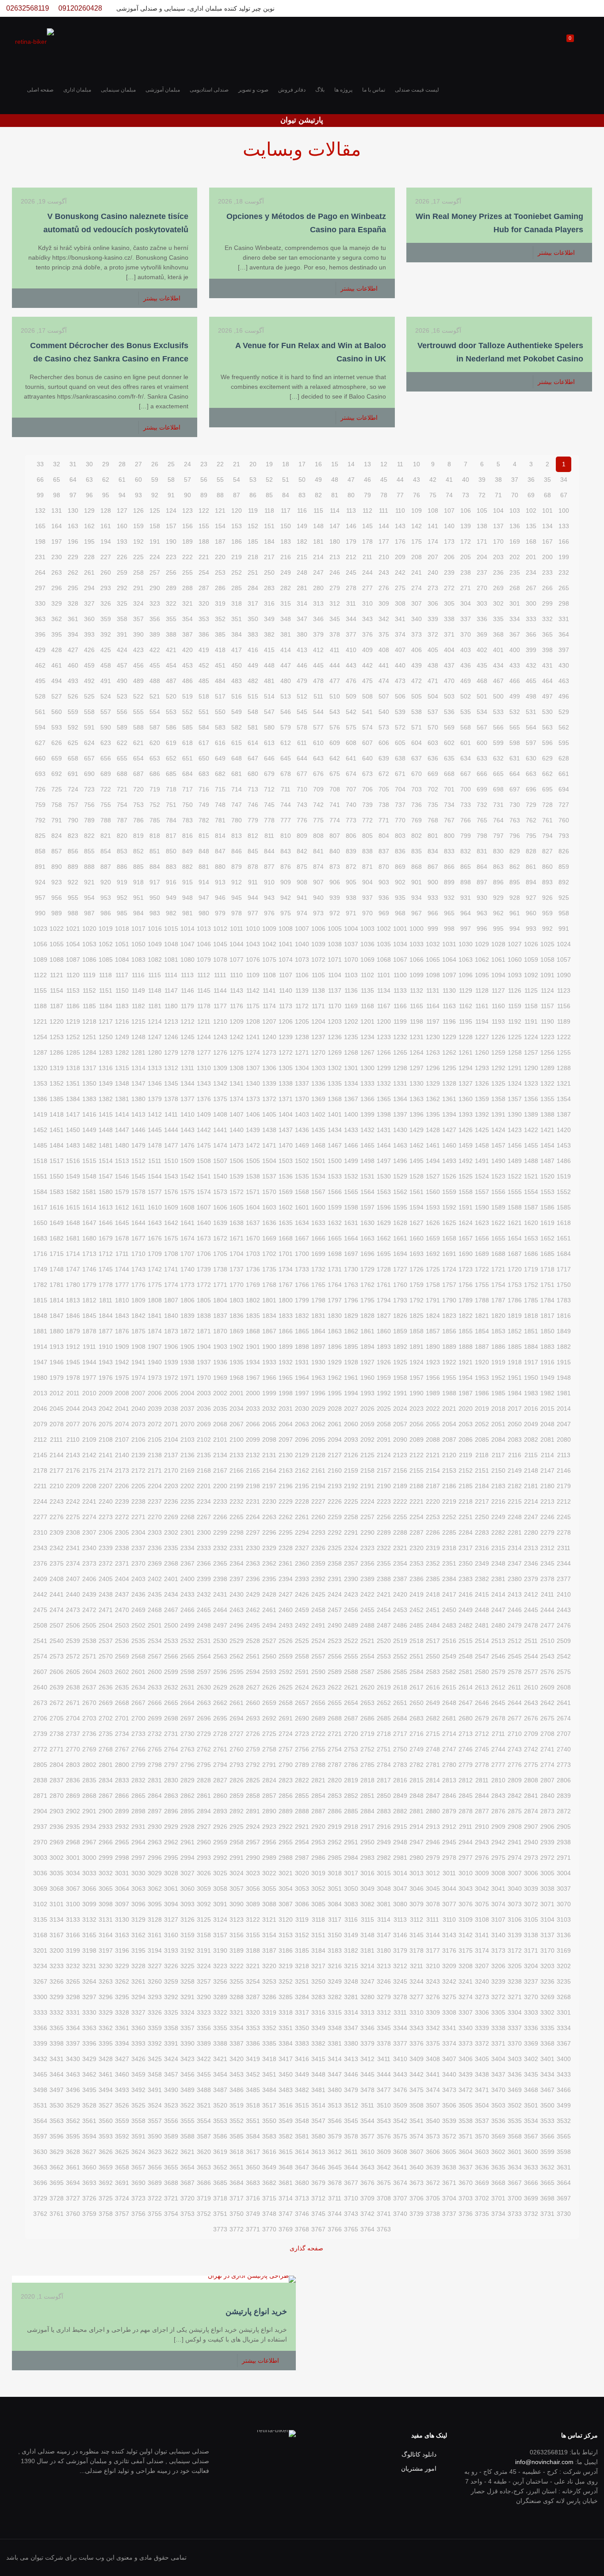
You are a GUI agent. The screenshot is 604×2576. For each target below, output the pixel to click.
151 (269, 526)
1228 (466, 1037)
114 (335, 511)
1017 (138, 929)
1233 (384, 1037)
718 (171, 789)
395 (57, 634)
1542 (187, 1176)
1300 (367, 1068)
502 (466, 696)
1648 (73, 1223)
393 (89, 634)
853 (122, 851)
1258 (515, 1052)
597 (531, 743)
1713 (89, 1254)
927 (531, 898)
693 (40, 774)
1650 (40, 1223)
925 (564, 898)
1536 (286, 1176)
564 (531, 727)
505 (417, 696)
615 (237, 743)
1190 (547, 1021)
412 (318, 650)
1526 (449, 1176)
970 (367, 913)
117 (286, 511)
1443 (187, 1130)
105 (482, 511)
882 (187, 867)
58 (171, 480)
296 (57, 588)
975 (286, 913)
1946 (57, 1362)
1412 (155, 1114)
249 (286, 572)
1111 (220, 975)
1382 (106, 1099)
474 (384, 681)
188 (204, 541)
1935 (237, 1362)
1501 (318, 1161)
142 (417, 526)
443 (351, 665)
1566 (335, 1192)
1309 (220, 1068)
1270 (318, 1052)
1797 (335, 1300)
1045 (220, 944)
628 (564, 758)
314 (302, 603)
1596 (384, 1207)
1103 (351, 975)
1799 (302, 1300)
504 (433, 696)
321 (187, 603)
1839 (187, 1316)
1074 (286, 960)
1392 (482, 1114)
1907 (155, 1347)
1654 (515, 1238)
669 (433, 774)
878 (253, 867)
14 (351, 464)
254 (204, 572)
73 (466, 495)
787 (122, 820)
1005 (335, 929)
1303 (318, 1068)
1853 (498, 1331)
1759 (417, 1285)
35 (547, 480)
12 (384, 464)
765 (482, 820)
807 (335, 836)
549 (237, 712)
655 (122, 758)
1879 (73, 1331)
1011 (237, 929)
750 (187, 805)
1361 (449, 1099)
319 (220, 603)
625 (73, 743)
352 (220, 619)
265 (564, 588)
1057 (564, 960)
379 (318, 634)
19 (269, 464)
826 (564, 851)
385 (220, 634)
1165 (417, 1006)
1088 (57, 960)
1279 (171, 1052)
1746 (89, 1269)
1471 (269, 1145)
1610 (155, 1207)
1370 (302, 1099)
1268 (351, 1052)
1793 (400, 1300)
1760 (400, 1285)
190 (171, 541)
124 (171, 511)
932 (449, 898)
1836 (237, 1316)
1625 (449, 1223)
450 (237, 665)
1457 (498, 1145)
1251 (89, 1037)
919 (122, 882)
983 (155, 913)
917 (155, 882)
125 (155, 511)
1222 (564, 1037)
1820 (498, 1316)
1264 (417, 1052)
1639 (220, 1223)
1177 (220, 1006)
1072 (318, 960)
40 (466, 480)
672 (384, 774)
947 (204, 898)
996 (482, 929)
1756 (466, 1285)
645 (286, 758)
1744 (122, 1269)
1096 (466, 975)
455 (155, 665)
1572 (237, 1192)
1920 (482, 1362)
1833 (286, 1316)
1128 (482, 990)
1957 (417, 1378)
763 (515, 820)
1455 (531, 1145)
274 (417, 588)
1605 (237, 1207)
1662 (384, 1238)
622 (122, 743)
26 (155, 464)
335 (498, 619)
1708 (171, 1254)
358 (122, 619)
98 (57, 495)
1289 (547, 1068)
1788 (482, 1300)
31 (73, 464)
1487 (547, 1161)
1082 (155, 960)
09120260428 (80, 8)
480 (286, 681)
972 (335, 913)
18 (286, 464)
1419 (40, 1114)
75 (433, 495)
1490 (498, 1161)
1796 (351, 1300)
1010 (253, 929)
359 (106, 619)
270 (482, 588)
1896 (335, 1347)
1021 (73, 929)
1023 (40, 929)
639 (384, 758)
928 (515, 898)
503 (449, 696)
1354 (564, 1099)
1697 (351, 1254)
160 (122, 526)
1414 (122, 1114)
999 (433, 929)
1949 (547, 1378)
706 (367, 789)
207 (433, 557)
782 (204, 820)
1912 (73, 1347)
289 (171, 588)
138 (482, 526)
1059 (531, 960)
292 (122, 588)
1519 (564, 1176)
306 (433, 603)
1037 (351, 944)
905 (351, 882)
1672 (220, 1238)
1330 (417, 1083)
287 (204, 588)
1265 (400, 1052)
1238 (302, 1037)
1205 (302, 1021)
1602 (286, 1207)
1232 (400, 1037)
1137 (335, 990)
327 (89, 603)
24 (187, 464)
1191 (531, 1021)
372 (433, 634)
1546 (122, 1176)
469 (466, 681)
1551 (40, 1176)
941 (302, 898)
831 (482, 851)
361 (73, 619)
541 (367, 712)
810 (286, 836)
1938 (187, 1362)
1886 (498, 1347)
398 (547, 650)
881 (204, 867)
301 (515, 603)
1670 (253, 1238)
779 (253, 820)
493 (73, 681)
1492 (466, 1161)
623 (106, 743)
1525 (466, 1176)
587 (155, 727)
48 (335, 480)
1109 (253, 975)
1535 (302, 1176)
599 (498, 743)
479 (302, 681)
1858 (417, 1331)
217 (269, 557)
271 (466, 588)
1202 (351, 1021)
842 (302, 851)
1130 (449, 990)
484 (220, 681)
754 (122, 805)
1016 (155, 929)
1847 (57, 1316)
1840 (171, 1316)
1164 (433, 1006)
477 (335, 681)
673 (367, 774)
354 (187, 619)
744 (286, 805)
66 (40, 480)
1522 (515, 1176)
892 (564, 882)
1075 (269, 960)
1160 (498, 1006)
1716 (40, 1254)
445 (318, 665)
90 (187, 495)
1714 (73, 1254)
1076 (253, 960)
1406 (253, 1114)
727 (564, 805)
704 (400, 789)
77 (400, 495)
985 (122, 913)
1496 (400, 1161)
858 (40, 851)
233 (547, 572)
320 (204, 603)
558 (89, 712)
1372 (269, 1099)
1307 (253, 1068)
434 (498, 665)
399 (531, 650)
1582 (73, 1192)
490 (122, 681)
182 (302, 541)
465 (531, 681)
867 (433, 867)
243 (384, 572)
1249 (122, 1037)
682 (220, 774)
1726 (417, 1269)
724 (73, 789)
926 (547, 898)
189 (187, 541)
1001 (400, 929)
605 (400, 743)
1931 (302, 1362)
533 (498, 712)
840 (335, 851)
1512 (138, 1161)
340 (417, 619)
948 (187, 898)
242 (400, 572)
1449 (89, 1130)
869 (400, 867)
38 (498, 480)
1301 (351, 1068)
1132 (417, 990)
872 (351, 867)
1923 (433, 1362)
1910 (106, 1347)
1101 (384, 975)
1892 (400, 1347)
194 (106, 541)
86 (253, 495)
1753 (515, 1285)
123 (187, 511)
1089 (40, 960)
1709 (155, 1254)
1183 (122, 1006)
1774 (171, 1285)
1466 (351, 1145)
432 (531, 665)
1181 (155, 1006)
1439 (253, 1130)
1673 (204, 1238)
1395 (433, 1114)
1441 (220, 1130)
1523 (498, 1176)
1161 (482, 1006)
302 (498, 603)
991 (564, 929)
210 (384, 557)
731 (498, 805)
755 (106, 805)
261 (89, 572)
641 (351, 758)
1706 (204, 1254)
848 (204, 851)
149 (302, 526)
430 (564, 665)
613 (269, 743)
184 (269, 541)
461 (57, 665)
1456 (515, 1145)
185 (253, 541)
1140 (286, 990)
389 (155, 634)
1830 (335, 1316)
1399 (367, 1114)
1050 (138, 944)
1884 (531, 1347)
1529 (400, 1176)
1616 (57, 1207)
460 (73, 665)
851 (155, 851)
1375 (220, 1099)
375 (384, 634)
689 (106, 774)
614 (253, 743)
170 (498, 541)
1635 (286, 1223)
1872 (187, 1331)
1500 (335, 1161)
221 (204, 557)
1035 (384, 944)
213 (335, 557)
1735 (269, 1269)
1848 (40, 1316)
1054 (73, 944)
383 (253, 634)
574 (367, 727)
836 (400, 851)
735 (433, 805)
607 (367, 743)
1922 (449, 1362)
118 (269, 511)
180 (335, 541)
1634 (302, 1223)
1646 (106, 1223)
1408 (220, 1114)
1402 (318, 1114)
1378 (171, 1099)
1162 (466, 1006)
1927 (367, 1362)
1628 (400, 1223)
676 (318, 774)
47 (351, 480)
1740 (187, 1269)
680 (253, 774)
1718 (547, 1269)
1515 (89, 1161)
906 (335, 882)
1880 (57, 1331)
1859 (400, 1331)
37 (515, 480)
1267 (367, 1052)
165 (40, 526)
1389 (531, 1114)
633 (482, 758)
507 (384, 696)
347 (302, 619)
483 (237, 681)
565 (515, 727)
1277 (204, 1052)
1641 (187, 1223)
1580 (106, 1192)
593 (57, 727)
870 (384, 867)
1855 (466, 1331)
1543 (171, 1176)
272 (449, 588)
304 (466, 603)
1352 (57, 1083)
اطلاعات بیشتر (162, 298)
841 (318, 851)
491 (106, 681)
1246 (171, 1037)
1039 (318, 944)
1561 (417, 1192)
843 (286, 851)
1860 (384, 1331)
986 (106, 913)
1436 (302, 1130)
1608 (187, 1207)
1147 (171, 990)
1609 (171, 1207)
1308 (237, 1068)
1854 (482, 1331)
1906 (171, 1347)
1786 (515, 1300)
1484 (57, 1145)
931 (466, 898)
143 (400, 526)
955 (73, 898)
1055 (57, 944)
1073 (302, 960)
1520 (547, 1176)
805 (367, 836)
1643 (155, 1223)
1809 (138, 1300)
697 (515, 789)
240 (433, 572)
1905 (187, 1347)
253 (220, 572)
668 (449, 774)
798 (482, 836)
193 (122, 541)
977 (253, 913)
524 (106, 696)
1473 (237, 1145)
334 (515, 619)
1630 (367, 1223)
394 (73, 634)
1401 (335, 1114)
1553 (547, 1192)
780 (237, 820)
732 (482, 805)
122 (204, 511)
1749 (40, 1269)
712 (269, 789)
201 (531, 557)
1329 (433, 1083)
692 (57, 774)
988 (73, 913)
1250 (106, 1037)
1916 (547, 1362)
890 (57, 867)
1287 (40, 1052)
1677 (138, 1238)
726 (40, 789)
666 (482, 774)
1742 (155, 1269)
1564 (367, 1192)
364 (564, 634)
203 (498, 557)
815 (204, 836)
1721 (498, 1269)
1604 (253, 1207)
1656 (482, 1238)
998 (449, 929)
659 (57, 758)
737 (400, 805)
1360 (466, 1099)
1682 (57, 1238)
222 (187, 557)
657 (89, 758)
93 (138, 495)
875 (302, 867)
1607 (204, 1207)
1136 (351, 990)
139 (466, 526)
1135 (367, 990)
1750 (564, 1285)
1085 (106, 960)
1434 (335, 1130)
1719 (531, 1269)
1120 (73, 975)
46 (367, 480)
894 (531, 882)
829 (515, 851)
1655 (498, 1238)
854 (106, 851)
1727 (400, 1269)
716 (204, 789)
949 (171, 898)
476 (351, 681)
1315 (122, 1068)
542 (351, 712)
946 (220, 898)
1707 (187, 1254)
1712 (106, 1254)
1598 (351, 1207)
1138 (318, 990)
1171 (318, 1006)
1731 (335, 1269)
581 (253, 727)
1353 (40, 1083)
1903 (220, 1347)
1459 (466, 1145)
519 (187, 696)
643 (318, 758)
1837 (220, 1316)
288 (187, 588)
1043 (253, 944)
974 (302, 913)
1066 (417, 960)
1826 (400, 1316)
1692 (433, 1254)
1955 (449, 1378)
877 (269, 867)
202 (515, 557)
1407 (237, 1114)
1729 (367, 1269)
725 (57, 789)
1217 (106, 1021)
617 (204, 743)
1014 (187, 929)
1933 (269, 1362)
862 (515, 867)
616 (220, 743)
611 (302, 743)
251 (253, 572)
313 (318, 603)
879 (237, 867)
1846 (73, 1316)
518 (204, 696)
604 (417, 743)
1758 (433, 1285)
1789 (466, 1300)
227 (106, 557)
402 (482, 650)
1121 (57, 975)
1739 (204, 1269)
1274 (253, 1052)
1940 (155, 1362)
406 (417, 650)
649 (220, 758)
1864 (318, 1331)
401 (498, 650)
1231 (417, 1037)
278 (351, 588)
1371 (286, 1099)
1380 (138, 1099)
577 (318, 727)
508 (367, 696)
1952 (498, 1378)
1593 (433, 1207)
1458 (482, 1145)
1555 (515, 1192)
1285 (73, 1052)
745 (269, 805)
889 (73, 867)
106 (466, 511)
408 (384, 650)
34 (564, 480)
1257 (531, 1052)
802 (417, 836)
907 (318, 882)
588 (138, 727)
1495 (417, 1161)
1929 (335, 1362)
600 (482, 743)
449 (253, 665)
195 (89, 541)
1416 (89, 1114)
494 (57, 681)
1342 (220, 1083)
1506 (237, 1161)
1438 (269, 1130)
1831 (318, 1316)
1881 (40, 1331)
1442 (204, 1130)
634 (466, 758)
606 (384, 743)
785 (155, 820)
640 (367, 758)
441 (384, 665)
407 (400, 650)
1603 (269, 1207)
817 (171, 836)
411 (335, 650)
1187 (57, 1006)
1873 (171, 1331)
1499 (351, 1161)
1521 (531, 1176)
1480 (122, 1145)
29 (106, 464)
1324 (515, 1083)
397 (564, 650)
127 (122, 511)
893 (547, 882)
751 (171, 805)
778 (269, 820)
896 (498, 882)
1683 (40, 1238)
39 (482, 480)
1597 (367, 1207)
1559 (449, 1192)
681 (237, 774)
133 (564, 526)
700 (466, 789)
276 (384, 588)
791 (57, 820)
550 (220, 712)
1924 (417, 1362)
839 (351, 851)
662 (547, 774)
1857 (433, 1331)
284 (253, 588)
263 (57, 572)
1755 (482, 1285)
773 (351, 820)
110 (400, 511)
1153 (73, 990)
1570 (269, 1192)
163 (73, 526)
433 (515, 665)
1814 (57, 1300)
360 (89, 619)
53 (253, 480)
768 (433, 820)
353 (204, 619)
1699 (318, 1254)
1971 (187, 1378)
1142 (253, 990)
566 (498, 727)
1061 (498, 960)
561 (40, 712)
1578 (138, 1192)
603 (433, 743)
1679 (106, 1238)
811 (269, 836)
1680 (89, 1238)
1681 (73, 1238)
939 (335, 898)
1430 (400, 1130)
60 (138, 480)
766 (466, 820)
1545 (138, 1176)
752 (155, 805)
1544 (155, 1176)
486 (187, 681)
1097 (449, 975)
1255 (564, 1052)
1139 (302, 990)
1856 (449, 1331)
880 (220, 867)
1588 (515, 1207)
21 (237, 464)
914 (204, 882)
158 (155, 526)
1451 (57, 1130)
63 (89, 480)
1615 (73, 1207)
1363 (417, 1099)
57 (187, 480)
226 (122, 557)
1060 (515, 960)
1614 (89, 1207)
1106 (302, 975)
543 (335, 712)
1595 (400, 1207)
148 (318, 526)
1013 (204, 929)
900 (433, 882)
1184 (106, 1006)
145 (367, 526)
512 (302, 696)
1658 (449, 1238)
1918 (515, 1362)
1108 (269, 975)
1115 (155, 975)
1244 (204, 1037)
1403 (302, 1114)
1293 (482, 1068)
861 (531, 867)
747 (237, 805)
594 (40, 727)
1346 (155, 1083)
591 (89, 727)
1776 (138, 1285)
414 (286, 650)
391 (122, 634)
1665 (335, 1238)
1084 (122, 960)
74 (449, 495)
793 (564, 836)
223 (171, 557)
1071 (335, 960)
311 (351, 603)
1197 (433, 1021)
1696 (367, 1254)
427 (73, 650)
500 (498, 696)
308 (400, 603)
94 (122, 495)
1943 (106, 1362)
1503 (286, 1161)
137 (498, 526)
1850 (547, 1331)
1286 (57, 1052)
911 (253, 882)
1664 (351, 1238)
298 (564, 603)
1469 (302, 1145)
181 (318, 541)
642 (335, 758)
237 (482, 572)
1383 (89, 1099)
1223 (547, 1037)
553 (171, 712)
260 (106, 572)
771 (384, 820)
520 (171, 696)
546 (286, 712)
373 (417, 634)
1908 (138, 1347)
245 (351, 572)
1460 (449, 1145)
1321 (564, 1083)
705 (384, 789)
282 (286, 588)
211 (367, 557)
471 (433, 681)
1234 (367, 1037)
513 (286, 696)
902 (400, 882)
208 (417, 557)
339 (433, 619)
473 (400, 681)
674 (351, 774)
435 (482, 665)
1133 (400, 990)
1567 (318, 1192)
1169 (351, 1006)
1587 (531, 1207)
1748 (57, 1269)
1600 (318, 1207)
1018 (122, 929)
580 (269, 727)
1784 (547, 1300)
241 (417, 572)
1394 (449, 1114)
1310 (204, 1068)
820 (122, 836)
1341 (237, 1083)
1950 (531, 1378)
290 (155, 588)
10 (417, 464)
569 (449, 727)
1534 (318, 1176)
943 (269, 898)
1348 (122, 1083)
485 (204, 681)
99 (40, 495)
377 (351, 634)
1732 (318, 1269)
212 (351, 557)
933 (433, 898)
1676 (155, 1238)
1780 (73, 1285)
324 (138, 603)
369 (482, 634)
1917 (531, 1362)
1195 (466, 1021)
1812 (89, 1300)
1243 (220, 1037)
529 (564, 712)
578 (302, 727)
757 (73, 805)
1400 (351, 1114)
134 (547, 526)
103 (515, 511)
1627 (417, 1223)
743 (302, 805)
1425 (482, 1130)
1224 (531, 1037)
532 (515, 712)
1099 (417, 975)
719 (155, 789)
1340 (253, 1083)
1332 (384, 1083)
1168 (367, 1006)
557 (106, 712)
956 (57, 898)
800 (449, 836)
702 (433, 789)
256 (171, 572)
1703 (253, 1254)
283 (269, 588)
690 (89, 774)
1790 (449, 1300)
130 (73, 511)
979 (220, 913)
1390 (515, 1114)
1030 (466, 944)
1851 (531, 1331)
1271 (302, 1052)
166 (564, 541)
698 (498, 789)
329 (57, 603)
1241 (253, 1037)
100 (564, 511)
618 (187, 743)
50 (302, 480)
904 (367, 882)
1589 (498, 1207)
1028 (498, 944)
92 (155, 495)
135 (531, 526)
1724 (449, 1269)
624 (89, 743)
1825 (417, 1316)
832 (466, 851)
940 (318, 898)
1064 (449, 960)
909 (286, 882)
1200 (384, 1021)
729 (531, 805)
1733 (302, 1269)
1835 (253, 1316)
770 (400, 820)
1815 (40, 1300)
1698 (335, 1254)
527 (57, 696)
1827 (384, 1316)
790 (73, 820)
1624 (466, 1223)
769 (417, 820)
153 (237, 526)
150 (286, 526)
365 (547, 634)
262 (73, 572)
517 (220, 696)
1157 (547, 1006)
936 (384, 898)
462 (40, 665)
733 (466, 805)
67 (564, 495)
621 (138, 743)
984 (138, 913)
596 (547, 743)
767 (449, 820)
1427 (449, 1130)
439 (417, 665)
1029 (482, 944)
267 (531, 588)
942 (286, 898)
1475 (204, 1145)
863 (498, 867)
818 (155, 836)
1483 (73, 1145)
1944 (89, 1362)
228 (89, 557)
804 (384, 836)
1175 (253, 1006)
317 (253, 603)
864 (482, 867)
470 (449, 681)
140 (449, 526)
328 (73, 603)
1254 (40, 1037)
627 (40, 743)
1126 (515, 990)
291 (138, 588)
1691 (449, 1254)
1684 (564, 1254)
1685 (547, 1254)
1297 (417, 1068)
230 (57, 557)
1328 (449, 1083)
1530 (384, 1176)
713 (253, 789)
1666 (318, 1238)
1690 (466, 1254)
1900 (269, 1347)
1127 (498, 990)
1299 (384, 1068)
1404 (286, 1114)
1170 (335, 1006)
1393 (466, 1114)
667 (466, 774)
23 (204, 464)
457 (122, 665)
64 (73, 480)
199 (564, 557)
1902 (237, 1347)
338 (449, 619)
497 (547, 696)
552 (187, 712)
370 (466, 634)
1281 (138, 1052)
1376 (204, 1099)
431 (547, 665)
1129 (466, 990)
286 (220, 588)
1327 (466, 1083)
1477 (171, 1145)
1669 (269, 1238)
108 (433, 511)
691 (73, 774)
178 (367, 541)
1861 (367, 1331)
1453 (564, 1145)
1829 (351, 1316)
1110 (236, 975)
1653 (531, 1238)
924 (40, 882)
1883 (547, 1347)
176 (400, 541)
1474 (220, 1145)
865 (466, 867)
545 (302, 712)
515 (253, 696)
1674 (187, 1238)
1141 (269, 990)
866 (449, 867)
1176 (237, 1006)
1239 (286, 1037)
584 (204, 727)
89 (204, 495)
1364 (400, 1099)
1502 (302, 1161)
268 (515, 588)
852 (138, 851)
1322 (547, 1083)
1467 (335, 1145)
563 (547, 727)
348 (286, 619)
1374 (237, 1099)
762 (531, 820)
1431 (384, 1130)
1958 (400, 1378)
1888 (466, 1347)
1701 (286, 1254)
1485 (40, 1145)
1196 (449, 1021)
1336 (318, 1083)
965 (449, 913)
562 (564, 727)
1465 (367, 1145)
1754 (498, 1285)
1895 (351, 1347)
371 (449, 634)
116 (302, 511)
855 (89, 851)
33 (40, 464)
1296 (433, 1068)
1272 (286, 1052)
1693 (417, 1254)
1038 (335, 944)
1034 (400, 944)
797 (498, 836)
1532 (351, 1176)
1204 (318, 1021)
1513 (122, 1161)
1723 (466, 1269)
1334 (351, 1083)
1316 (106, 1068)
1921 (466, 1362)
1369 (318, 1099)
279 (335, 588)
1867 (269, 1331)
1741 (171, 1269)
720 (138, 789)
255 (187, 572)
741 (335, 805)
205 (466, 557)
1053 (89, 944)
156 (187, 526)
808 (318, 836)
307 (417, 603)
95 (106, 495)
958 (564, 913)
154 (220, 526)
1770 (237, 1285)
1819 (515, 1316)
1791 (433, 1300)
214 (318, 557)
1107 (286, 975)
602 (449, 743)
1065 (433, 960)
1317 (89, 1068)
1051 (122, 944)
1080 (187, 960)
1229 (449, 1037)
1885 (515, 1347)
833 (449, 851)
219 (237, 557)
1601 (302, 1207)
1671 (237, 1238)
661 (564, 774)
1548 (89, 1176)
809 (302, 836)
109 (417, 511)
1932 (286, 1362)
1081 (171, 960)
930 (482, 898)
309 (384, 603)
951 (138, 898)
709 (318, 789)
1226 (498, 1037)
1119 (89, 975)
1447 (122, 1130)
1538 (253, 1176)
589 (122, 727)
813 (237, 836)
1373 (253, 1099)
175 (417, 541)
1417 (73, 1114)
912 (237, 882)
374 (400, 634)
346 (318, 619)
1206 (286, 1021)
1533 (335, 1176)
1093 (515, 975)
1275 (237, 1052)
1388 (547, 1114)
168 (531, 541)
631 (515, 758)
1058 (547, 960)
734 (449, 805)
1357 (515, 1099)
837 (384, 851)
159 (138, 526)
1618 (564, 1223)
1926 (384, 1362)
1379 (155, 1099)
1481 (106, 1145)
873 (335, 867)
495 (40, 681)
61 (122, 480)
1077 (237, 960)
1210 (220, 1021)
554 (155, 712)
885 (138, 867)
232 (564, 572)
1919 (498, 1362)
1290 (531, 1068)
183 (286, 541)
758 (57, 805)
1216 (122, 1021)
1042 (269, 944)
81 (335, 495)
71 (498, 495)
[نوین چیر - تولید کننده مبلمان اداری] (34, 41)
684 (187, 774)
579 (286, 727)
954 (89, 898)
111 (384, 511)
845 (253, 851)
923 (57, 882)
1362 (433, 1099)
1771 (220, 1285)
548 (253, 712)
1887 (482, 1347)
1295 (449, 1068)
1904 (204, 1347)
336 (482, 619)
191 (155, 541)
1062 (482, 960)
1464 (384, 1145)
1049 (155, 944)
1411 (171, 1114)
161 (106, 526)
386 (204, 634)
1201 (367, 1021)
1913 (57, 1347)
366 (531, 634)
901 (417, 882)
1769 (253, 1285)
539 (400, 712)
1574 (204, 1192)
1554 (531, 1192)
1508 (204, 1161)
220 (220, 557)
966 (433, 913)
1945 (73, 1362)
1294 (466, 1068)
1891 (417, 1347)
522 (138, 696)
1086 (89, 960)
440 (400, 665)
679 (269, 774)
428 (57, 650)
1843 (122, 1316)
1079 (204, 960)
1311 (187, 1068)
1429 (417, 1130)
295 (73, 588)
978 (237, 913)
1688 (498, 1254)
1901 (253, 1347)
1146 (187, 990)
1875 (138, 1331)
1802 (253, 1300)
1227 (482, 1037)
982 (171, 913)
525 (89, 696)
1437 (286, 1130)
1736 (253, 1269)
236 (498, 572)
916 (171, 882)
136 (515, 526)
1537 (269, 1176)
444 (335, 665)
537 (433, 712)
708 (335, 789)
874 (318, 867)
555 (138, 712)
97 (73, 495)
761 (547, 820)
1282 (122, 1052)
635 (449, 758)
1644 (138, 1223)
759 (40, 805)
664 (515, 774)
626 (57, 743)
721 (122, 789)
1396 (417, 1114)
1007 (302, 929)
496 (564, 696)
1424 (498, 1130)
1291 (515, 1068)
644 (302, 758)
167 (547, 541)
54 (237, 480)
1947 (40, 1362)
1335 (335, 1083)
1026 (531, 944)
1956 (433, 1378)
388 (171, 634)
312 (335, 603)
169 (515, 541)
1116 (138, 975)
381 (286, 634)
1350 (89, 1083)
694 (564, 789)
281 (302, 588)
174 (433, 541)
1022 (57, 929)
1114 (171, 975)
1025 (547, 944)
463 (564, 681)
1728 (384, 1269)
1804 (220, 1300)
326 (106, 603)
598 (515, 743)
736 (417, 805)
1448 (106, 1130)
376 (367, 634)
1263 (433, 1052)
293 (106, 588)
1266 (384, 1052)
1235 (351, 1037)
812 (253, 836)
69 (531, 495)
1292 (498, 1068)
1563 (384, 1192)
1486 (564, 1161)
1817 (547, 1316)
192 (138, 541)
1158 (531, 1006)
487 (171, 681)
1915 (564, 1362)
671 (400, 774)
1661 (400, 1238)
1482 (89, 1145)
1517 (57, 1161)
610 (318, 743)
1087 (73, 960)
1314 (138, 1068)
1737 (237, 1269)
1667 (302, 1238)
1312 (171, 1068)
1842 (138, 1316)
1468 (318, 1145)
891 (40, 867)
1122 (40, 975)
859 (564, 867)
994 (515, 929)
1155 (40, 990)
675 (335, 774)
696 (531, 789)
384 (237, 634)
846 (237, 851)
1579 (122, 1192)
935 (400, 898)
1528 (417, 1176)
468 (482, 681)
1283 (106, 1052)
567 (482, 727)
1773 (187, 1285)
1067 (400, 960)
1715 (57, 1254)
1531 (367, 1176)
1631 (351, 1223)
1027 (515, 944)
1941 (138, 1362)
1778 (106, 1285)
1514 (106, 1161)
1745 (106, 1269)
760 (564, 820)
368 (498, 634)
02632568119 (28, 8)
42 (433, 480)
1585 (564, 1207)
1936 (220, 1362)
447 (286, 665)
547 (269, 712)
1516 (73, 1161)
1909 (122, 1347)
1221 (40, 1021)
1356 (531, 1099)
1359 (482, 1099)
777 (286, 820)
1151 (106, 990)
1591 (466, 1207)
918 (138, 882)
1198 (417, 1021)
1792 (417, 1300)
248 (302, 572)
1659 (433, 1238)
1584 (40, 1192)
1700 (302, 1254)
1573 (220, 1192)
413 (302, 650)
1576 (171, 1192)
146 (351, 526)
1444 (171, 1130)
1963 (318, 1378)
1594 (417, 1207)
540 (384, 712)
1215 (138, 1021)
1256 (547, 1052)
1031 (449, 944)
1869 (237, 1331)
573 (384, 727)
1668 (286, 1238)
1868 (253, 1331)
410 (351, 650)
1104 (335, 975)
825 (40, 836)
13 (367, 464)
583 (220, 727)
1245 (187, 1037)
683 (204, 774)
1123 (564, 990)
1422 (531, 1130)
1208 (253, 1021)
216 (286, 557)
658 (73, 758)
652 (171, 758)
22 (220, 464)
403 (466, 650)
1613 (106, 1207)
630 (531, 758)
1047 (187, 944)
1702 (269, 1254)
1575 (187, 1192)
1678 (122, 1238)
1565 (351, 1192)
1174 (269, 1006)
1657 (466, 1238)
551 (204, 712)
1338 (286, 1083)
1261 (466, 1052)
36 (531, 480)
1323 (531, 1083)
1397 (400, 1114)
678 (286, 774)
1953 (482, 1378)
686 (155, 774)
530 (547, 712)
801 (433, 836)
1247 (155, 1037)
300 (531, 603)
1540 (220, 1176)
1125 (531, 990)
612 (286, 743)
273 (433, 588)
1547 (106, 1176)
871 (367, 867)
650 (204, 758)
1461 (433, 1145)
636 (433, 758)
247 (318, 572)
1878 (89, 1331)
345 (335, 619)
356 (155, 619)
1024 (564, 944)
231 (40, 557)
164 (57, 526)
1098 (433, 975)
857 (57, 851)
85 (269, 495)
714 (237, 789)
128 (106, 511)
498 (531, 696)
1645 (122, 1223)
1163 (449, 1006)
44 (400, 480)
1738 (220, 1269)
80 (351, 495)
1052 (106, 944)
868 (417, 867)
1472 (253, 1145)
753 (138, 805)
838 (367, 851)
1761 (384, 1285)
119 (253, 511)
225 (138, 557)
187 (220, 541)
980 (204, 913)
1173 (286, 1006)
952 (122, 898)
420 (187, 650)
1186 (73, 1006)
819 (138, 836)
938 (351, 898)
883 (171, 867)
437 (449, 665)
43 (417, 480)
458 (106, 665)
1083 (138, 960)
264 (40, 572)
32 (57, 464)
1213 (171, 1021)
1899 (286, 1347)
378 (335, 634)
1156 (564, 1006)
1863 (335, 1331)
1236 (335, 1037)
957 (40, 898)
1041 (286, 944)
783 (187, 820)
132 (40, 511)
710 (302, 789)
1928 (351, 1362)
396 (40, 634)
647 (253, 758)
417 (237, 650)
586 (171, 727)
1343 (204, 1083)
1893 (384, 1347)
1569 (286, 1192)
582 (237, 727)
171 (482, 541)
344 (351, 619)
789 (89, 820)
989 (57, 913)
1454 (547, 1145)
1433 (351, 1130)
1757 (449, 1285)
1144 (220, 990)
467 (498, 681)
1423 (515, 1130)
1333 (367, 1083)
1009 (269, 929)
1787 (498, 1300)
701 (449, 789)
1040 (302, 944)
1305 (286, 1068)
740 (351, 805)
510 (335, 696)
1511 (155, 1161)
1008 (286, 929)
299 (547, 603)
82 (318, 495)
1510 (171, 1161)
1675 (171, 1238)
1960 (367, 1378)
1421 (547, 1130)
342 (384, 619)
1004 (351, 929)
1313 (155, 1068)
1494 (433, 1161)
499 (515, 696)
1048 (171, 944)
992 (547, 929)
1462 (417, 1145)
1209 (237, 1021)
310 (367, 603)
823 (73, 836)
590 (106, 727)
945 (237, 898)
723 (89, 789)
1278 (187, 1052)
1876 (122, 1331)
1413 (138, 1114)
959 (547, 913)
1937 (204, 1362)
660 (40, 758)
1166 (400, 1006)
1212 (187, 1021)
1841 (155, 1316)
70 (515, 495)
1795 (367, 1300)
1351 (73, 1083)
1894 (367, 1347)
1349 (106, 1083)
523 (122, 696)
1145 (204, 990)
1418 (57, 1114)
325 (122, 603)
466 (515, 681)
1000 (417, 929)
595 (564, 743)
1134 (384, 990)
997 (466, 929)
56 (204, 480)
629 (547, 758)
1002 (384, 929)
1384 (73, 1099)
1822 (466, 1316)
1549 (73, 1176)
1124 (547, 990)
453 (187, 665)
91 (171, 495)
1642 (171, 1223)
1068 (384, 960)
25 (171, 464)
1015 (171, 929)
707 (351, 789)
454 (171, 665)
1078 (220, 960)
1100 (400, 975)
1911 (89, 1347)
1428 (433, 1130)
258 (138, 572)
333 (531, 619)
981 (187, 913)
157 (171, 526)
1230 (433, 1037)
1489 (515, 1161)
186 (237, 541)
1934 (253, 1362)
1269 (335, 1052)
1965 (286, 1378)
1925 (400, 1362)
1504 (269, 1161)
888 (89, 867)
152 (253, 526)
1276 (220, 1052)
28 (122, 464)
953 (106, 898)
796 (515, 836)
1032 (433, 944)
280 (318, 588)
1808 (155, 1300)
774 (335, 820)
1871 (204, 1331)
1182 (138, 1006)
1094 (498, 975)
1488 (531, 1161)
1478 (155, 1145)
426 (89, 650)
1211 (204, 1021)
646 (269, 758)
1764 (335, 1285)
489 (138, 681)
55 (220, 480)
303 (482, 603)
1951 (515, 1378)
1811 (106, 1300)
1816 (564, 1316)
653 (155, 758)
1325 (498, 1083)
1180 (171, 1006)
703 (417, 789)
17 (302, 464)
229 (73, 557)
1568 (302, 1192)
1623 (482, 1223)
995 (498, 929)
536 (449, 712)
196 (73, 541)
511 (318, 696)
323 (155, 603)
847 (220, 851)
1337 (302, 1083)
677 (302, 774)
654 (138, 758)
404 (449, 650)
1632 (335, 1223)
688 (122, 774)
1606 (220, 1207)
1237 (318, 1037)
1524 (482, 1176)
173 (449, 541)
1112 (204, 975)
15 (335, 464)
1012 (220, 929)
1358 (498, 1099)
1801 (269, 1300)
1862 (351, 1331)
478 (318, 681)
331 (564, 619)
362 (57, 619)
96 (89, 495)
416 (253, 650)
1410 (187, 1114)
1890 (433, 1347)
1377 (187, 1099)
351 (237, 619)
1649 (57, 1223)
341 (400, 619)
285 (237, 588)
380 (302, 634)
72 (482, 495)
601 (466, 743)
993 (531, 929)
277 (367, 588)
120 (237, 511)
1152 (89, 990)
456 (138, 665)
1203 (335, 1021)
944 (253, 898)
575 (351, 727)
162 (89, 526)
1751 (547, 1285)
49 (318, 480)
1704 (237, 1254)
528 (40, 696)
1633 (318, 1223)
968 (400, 913)
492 (89, 681)
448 (269, 665)
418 (220, 650)
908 (302, 882)
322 (171, 603)
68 (547, 495)
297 (40, 588)
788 (106, 820)
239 (449, 572)
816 (187, 836)
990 (40, 913)
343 (367, 619)
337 (466, 619)
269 (498, 588)
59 (155, 480)
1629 (384, 1223)
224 (155, 557)
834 (433, 851)
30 (89, 464)
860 (547, 867)
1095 (482, 975)
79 (367, 495)
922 (73, 882)
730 (515, 805)
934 (417, 898)
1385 (57, 1099)
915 (187, 882)
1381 (122, 1099)
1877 (106, 1331)
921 (89, 882)
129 (89, 511)
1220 (57, 1021)
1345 (171, 1083)
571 (417, 727)
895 (515, 882)
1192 (515, 1021)
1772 (204, 1285)
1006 (318, 929)
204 (482, 557)
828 (531, 851)
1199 (400, 1021)
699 (482, 789)
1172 (302, 1006)
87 (237, 495)
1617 (40, 1207)
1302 (335, 1068)
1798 (318, 1300)
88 (220, 495)
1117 (122, 975)
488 (155, 681)
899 (449, 882)
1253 (57, 1037)
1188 (40, 1006)
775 (318, 820)
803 (400, 836)
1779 (89, 1285)
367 (515, 634)
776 (302, 820)
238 (466, 572)
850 (171, 851)
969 (384, 913)
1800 (286, 1300)
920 (106, 882)
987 (89, 913)
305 (449, 603)
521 (155, 696)
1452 (40, 1130)
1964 (302, 1378)
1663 (367, 1238)
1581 (89, 1192)
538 (417, 712)
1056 (40, 944)
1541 (204, 1176)
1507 (220, 1161)
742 (318, 805)
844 (269, 851)
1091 (547, 975)
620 (155, 743)
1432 (367, 1130)
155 (204, 526)
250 (269, 572)
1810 (122, 1300)
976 (269, 913)
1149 (138, 990)
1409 (204, 1114)
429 (40, 650)
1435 (318, 1130)
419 (204, 650)
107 (449, 511)
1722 (482, 1269)
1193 (498, 1021)
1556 (498, 1192)
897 (482, 882)
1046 (204, 944)
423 (138, 650)
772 (367, 820)
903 (384, 882)
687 (138, 774)
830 (498, 851)
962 (498, 913)
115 (318, 511)
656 (106, 758)
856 (73, 851)
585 (187, 727)
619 (171, 743)
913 (220, 882)
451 (220, 665)
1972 (171, 1378)
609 (335, 743)
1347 (138, 1083)
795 (531, 836)
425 (106, 650)
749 (204, 805)
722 (106, 789)
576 (335, 727)
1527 (433, 1176)
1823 (449, 1316)
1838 (204, 1316)
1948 (564, 1378)
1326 (482, 1083)
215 (302, 557)
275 (400, 588)
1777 (122, 1285)
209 (400, 557)
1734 (286, 1269)
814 (220, 836)
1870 (220, 1331)
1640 (204, 1223)
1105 (318, 975)
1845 (89, 1316)
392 (106, 634)
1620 (531, 1223)
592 (73, 727)
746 (253, 805)
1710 (138, 1254)
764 (498, 820)
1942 (122, 1362)
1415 (106, 1114)
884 (155, 867)
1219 (73, 1021)
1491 (482, 1161)
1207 (269, 1021)
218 (253, 557)
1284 (89, 1052)
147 (335, 526)
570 (433, 727)
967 (417, 913)
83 (302, 495)
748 (220, 805)
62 (106, 480)
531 (531, 712)
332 (547, 619)
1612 (122, 1207)
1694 (400, 1254)
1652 (547, 1238)
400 (515, 650)
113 (351, 511)
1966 (269, 1378)
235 (515, 572)
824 (57, 836)
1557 (482, 1192)
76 (417, 495)
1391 (498, 1114)
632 (498, 758)
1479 (138, 1145)
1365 (384, 1099)
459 (89, 665)
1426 (466, 1130)
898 (466, 882)
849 (187, 851)
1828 (367, 1316)
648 (237, 758)
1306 (269, 1068)
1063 (466, 960)
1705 (220, 1254)
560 (57, 712)
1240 (269, 1037)
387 (187, 634)
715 (220, 789)
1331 (400, 1083)
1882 (564, 1347)
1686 (531, 1254)
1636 (269, 1223)
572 (400, 727)
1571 (253, 1192)
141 (433, 526)
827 (547, 851)
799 (466, 836)
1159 (515, 1006)
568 (466, 727)
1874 (155, 1331)
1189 (564, 1021)
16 (318, 464)
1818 (531, 1316)
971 (351, 913)
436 (466, 665)
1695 (384, 1254)
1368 (335, 1099)
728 (547, 805)
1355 (547, 1099)
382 (269, 634)
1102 (367, 975)
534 (482, 712)
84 (286, 495)
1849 (564, 1331)
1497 (384, 1161)
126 (138, 511)
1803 (237, 1300)
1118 (105, 975)
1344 (187, 1083)
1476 (187, 1145)
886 (122, 867)
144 (384, 526)
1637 (253, 1223)
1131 (433, 990)
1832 (302, 1316)
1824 (433, 1316)
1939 (171, 1362)
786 (138, 820)
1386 (40, 1099)
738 (384, 805)
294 (89, 588)
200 (547, 557)
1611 (138, 1207)
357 (138, 619)
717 (187, 789)
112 (367, 511)
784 (171, 820)
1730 (351, 1269)
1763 (351, 1285)
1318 (73, 1068)
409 (367, 650)
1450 (73, 1130)
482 (253, 681)
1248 (138, 1037)
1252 (73, 1037)
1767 (286, 1285)
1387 (564, 1114)
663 (531, 774)
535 (466, 712)
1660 (417, 1238)
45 (384, 480)
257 (155, 572)
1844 (106, 1316)
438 (433, 665)
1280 (155, 1052)
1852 (515, 1331)
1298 (400, 1068)
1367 (351, 1099)
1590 (482, 1207)
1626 (433, 1223)
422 (155, 650)
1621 (515, 1223)
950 (155, 898)
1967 (253, 1378)
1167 (384, 1006)
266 (547, 588)
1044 (237, 944)
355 (171, 619)
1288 (564, 1068)
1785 (531, 1300)
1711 (122, 1254)
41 (449, 480)
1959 (384, 1378)
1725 (433, 1269)
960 (531, 913)
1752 (531, 1285)
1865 (302, 1331)
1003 (367, 929)
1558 (466, 1192)
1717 (564, 1269)
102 (531, 511)
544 (318, 712)
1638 (237, 1223)
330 (40, 603)
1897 (318, 1347)
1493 (449, 1161)
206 (449, 557)
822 (89, 836)
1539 (237, 1176)
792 (40, 820)
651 (187, 758)
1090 (564, 975)
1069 (367, 960)
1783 (564, 1300)
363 (40, 619)
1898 (302, 1347)
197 (57, 541)
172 (466, 541)
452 (204, 665)
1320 (40, 1068)
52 (269, 480)
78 (384, 495)
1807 (171, 1300)
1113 (187, 975)
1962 (335, 1378)
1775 (155, 1285)
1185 (89, 1006)
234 (531, 572)
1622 (498, 1223)
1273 (269, 1052)
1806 (187, 1300)
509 (351, 696)
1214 (155, 1021)
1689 (482, 1254)
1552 (564, 1192)
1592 (449, 1207)
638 (400, 758)
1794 (384, 1300)
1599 (335, 1207)
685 (171, 774)
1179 (187, 1006)
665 (498, 774)
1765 (318, 1285)
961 (515, 913)
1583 (57, 1192)
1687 (515, 1254)
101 (547, 511)
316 (269, 603)
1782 (40, 1285)
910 (269, 882)
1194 (482, 1021)
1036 (367, 944)
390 (138, 634)
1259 (498, 1052)
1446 (138, 1130)
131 (57, 511)
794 (547, 836)
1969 (220, 1378)
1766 (302, 1285)
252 (237, 572)
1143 (237, 990)
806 (351, 836)
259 (122, 572)
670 (417, 774)
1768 (269, 1285)
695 (547, 789)
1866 (286, 1331)
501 (482, 696)
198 (40, 541)
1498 (367, 1161)
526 (73, 696)
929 (498, 898)
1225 (515, 1037)
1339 (269, 1083)
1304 (302, 1068)
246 (335, 572)
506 (400, 696)
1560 (433, 1192)
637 (417, 758)
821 (106, 836)
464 (547, 681)
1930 (318, 1362)
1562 (400, 1192)
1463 (400, 1145)
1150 (122, 990)
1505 (253, 1161)
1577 (155, 1192)
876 (286, 867)
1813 (73, 1300)
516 (237, 696)
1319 (57, 1068)
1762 (367, 1285)
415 (269, 650)
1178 (204, 1006)
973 (318, 913)
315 (286, 603)
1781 (57, 1285)
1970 (204, 1378)
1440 (237, 1130)
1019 (106, 929)
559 (73, 712)
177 (384, 541)
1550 (57, 1176)
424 (122, 650)
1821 (482, 1316)
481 (269, 681)
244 (367, 572)
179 (351, 541)
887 (106, 867)
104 (498, 511)
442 (367, 665)
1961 (351, 1378)
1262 (449, 1052)
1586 (547, 1207)
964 (466, 913)
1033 (417, 944)
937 (367, 898)
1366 (367, 1099)
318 (237, 603)
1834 (269, 1316)
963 (482, 913)
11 (400, 464)
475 (367, 681)
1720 (515, 1269)
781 (220, 820)
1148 (155, 990)
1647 (89, 1223)
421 (171, 650)
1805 (204, 1300)
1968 (237, 1378)
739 (367, 805)
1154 (57, 990)
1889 (449, 1347)
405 (433, 650)
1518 (40, 1161)
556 (122, 712)
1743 (138, 1269)
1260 (482, 1052)
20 (253, 464)
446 (302, 665)
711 (286, 789)
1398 (384, 1114)
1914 (40, 1347)
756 (89, 805)
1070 (351, 960)
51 (286, 480)
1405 (269, 1114)
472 (417, 681)
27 (138, 464)
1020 (89, 929)
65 (57, 480)
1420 (564, 1130)
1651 (564, 1238)
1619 (547, 1223)
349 (269, 619)
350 (253, 619)
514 (269, 696)
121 (220, 511)
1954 (466, 1378)
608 (351, 743)
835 (417, 851)
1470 (286, 1145)
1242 (237, 1037)
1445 (155, 1130)
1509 (187, 1161)
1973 (155, 1378)
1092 (531, 975)
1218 (89, 1021)
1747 (73, 1269)
